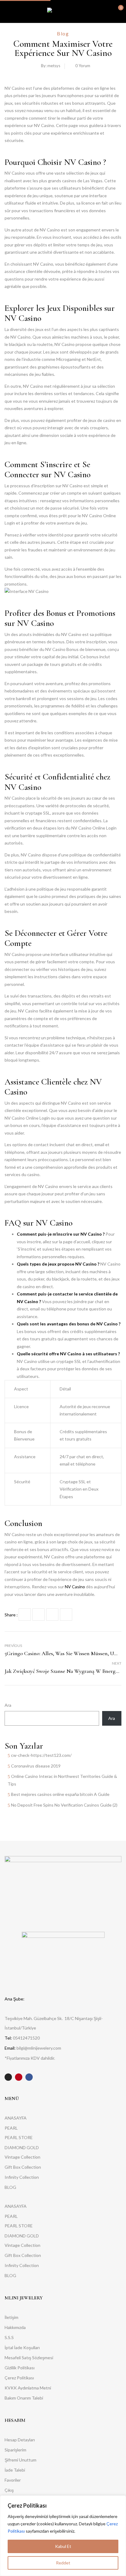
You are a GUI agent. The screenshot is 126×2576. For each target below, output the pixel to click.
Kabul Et (63, 2546)
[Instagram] (8, 2077)
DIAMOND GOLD (22, 2147)
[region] (63, 2536)
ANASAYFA (16, 2118)
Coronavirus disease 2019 (36, 1766)
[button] (116, 11)
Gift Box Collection (23, 2167)
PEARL (11, 2128)
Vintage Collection (22, 2157)
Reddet (63, 2563)
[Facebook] (25, 1615)
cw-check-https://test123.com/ (41, 1755)
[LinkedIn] (52, 1615)
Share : (11, 1615)
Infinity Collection (22, 2177)
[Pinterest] (66, 1615)
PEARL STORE (19, 2137)
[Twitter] (39, 1615)
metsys (54, 66)
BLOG (10, 2187)
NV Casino (75, 1587)
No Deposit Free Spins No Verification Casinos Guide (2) (64, 1805)
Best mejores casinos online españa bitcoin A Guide (60, 1794)
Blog (63, 33)
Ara (8, 1705)
